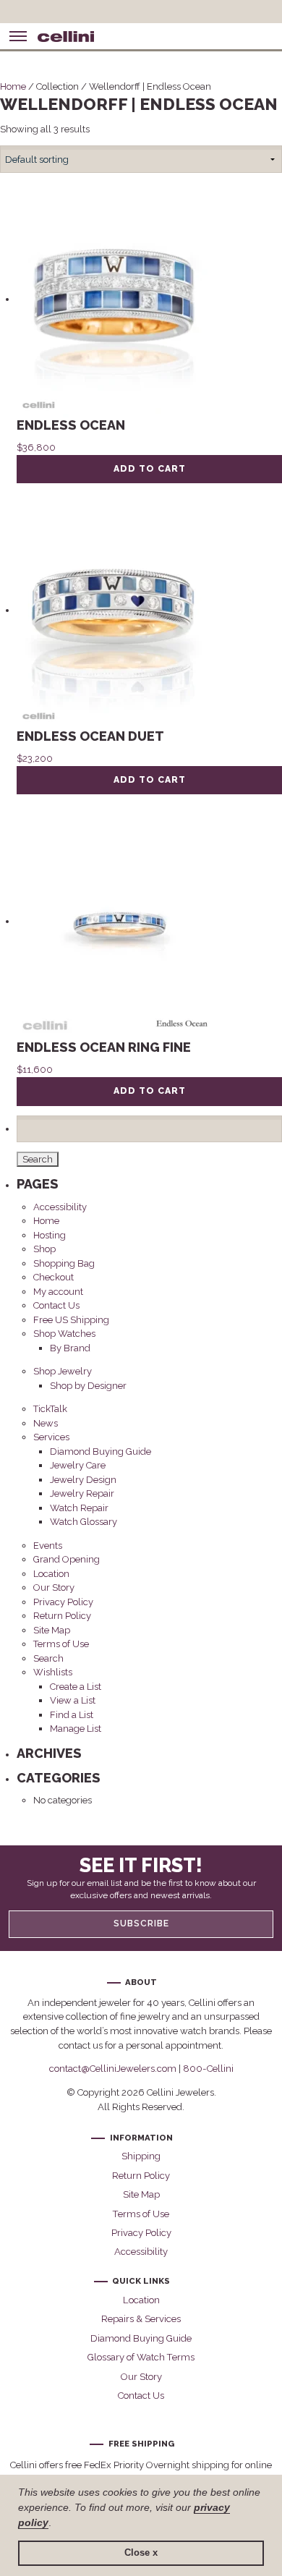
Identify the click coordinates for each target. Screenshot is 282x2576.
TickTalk (50, 1409)
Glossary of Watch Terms (141, 2357)
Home (13, 86)
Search (48, 1658)
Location (51, 1574)
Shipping (141, 2156)
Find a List (72, 1715)
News (46, 1423)
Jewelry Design (83, 1480)
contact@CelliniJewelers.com (113, 2069)
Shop (44, 1249)
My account (58, 1292)
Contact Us (56, 1305)
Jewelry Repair (82, 1493)
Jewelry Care (78, 1465)
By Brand (70, 1348)
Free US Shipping (71, 1320)
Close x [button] (141, 2553)
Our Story (54, 1587)
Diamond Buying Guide (101, 1451)
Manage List (76, 1729)
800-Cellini (208, 2069)
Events (48, 1546)
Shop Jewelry (63, 1371)
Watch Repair (79, 1508)
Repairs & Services (141, 2319)
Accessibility (60, 1207)
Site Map (52, 1630)
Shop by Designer (88, 1386)
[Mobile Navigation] (18, 36)
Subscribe (141, 1924)
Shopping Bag (64, 1263)
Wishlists (53, 1672)
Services (51, 1437)
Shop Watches (64, 1334)
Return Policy (62, 1616)
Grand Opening (67, 1559)
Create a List (76, 1687)
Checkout (54, 1277)
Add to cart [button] (150, 469)
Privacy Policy (63, 1602)
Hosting (50, 1235)
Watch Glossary (84, 1522)
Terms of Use (61, 1644)
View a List (73, 1700)
